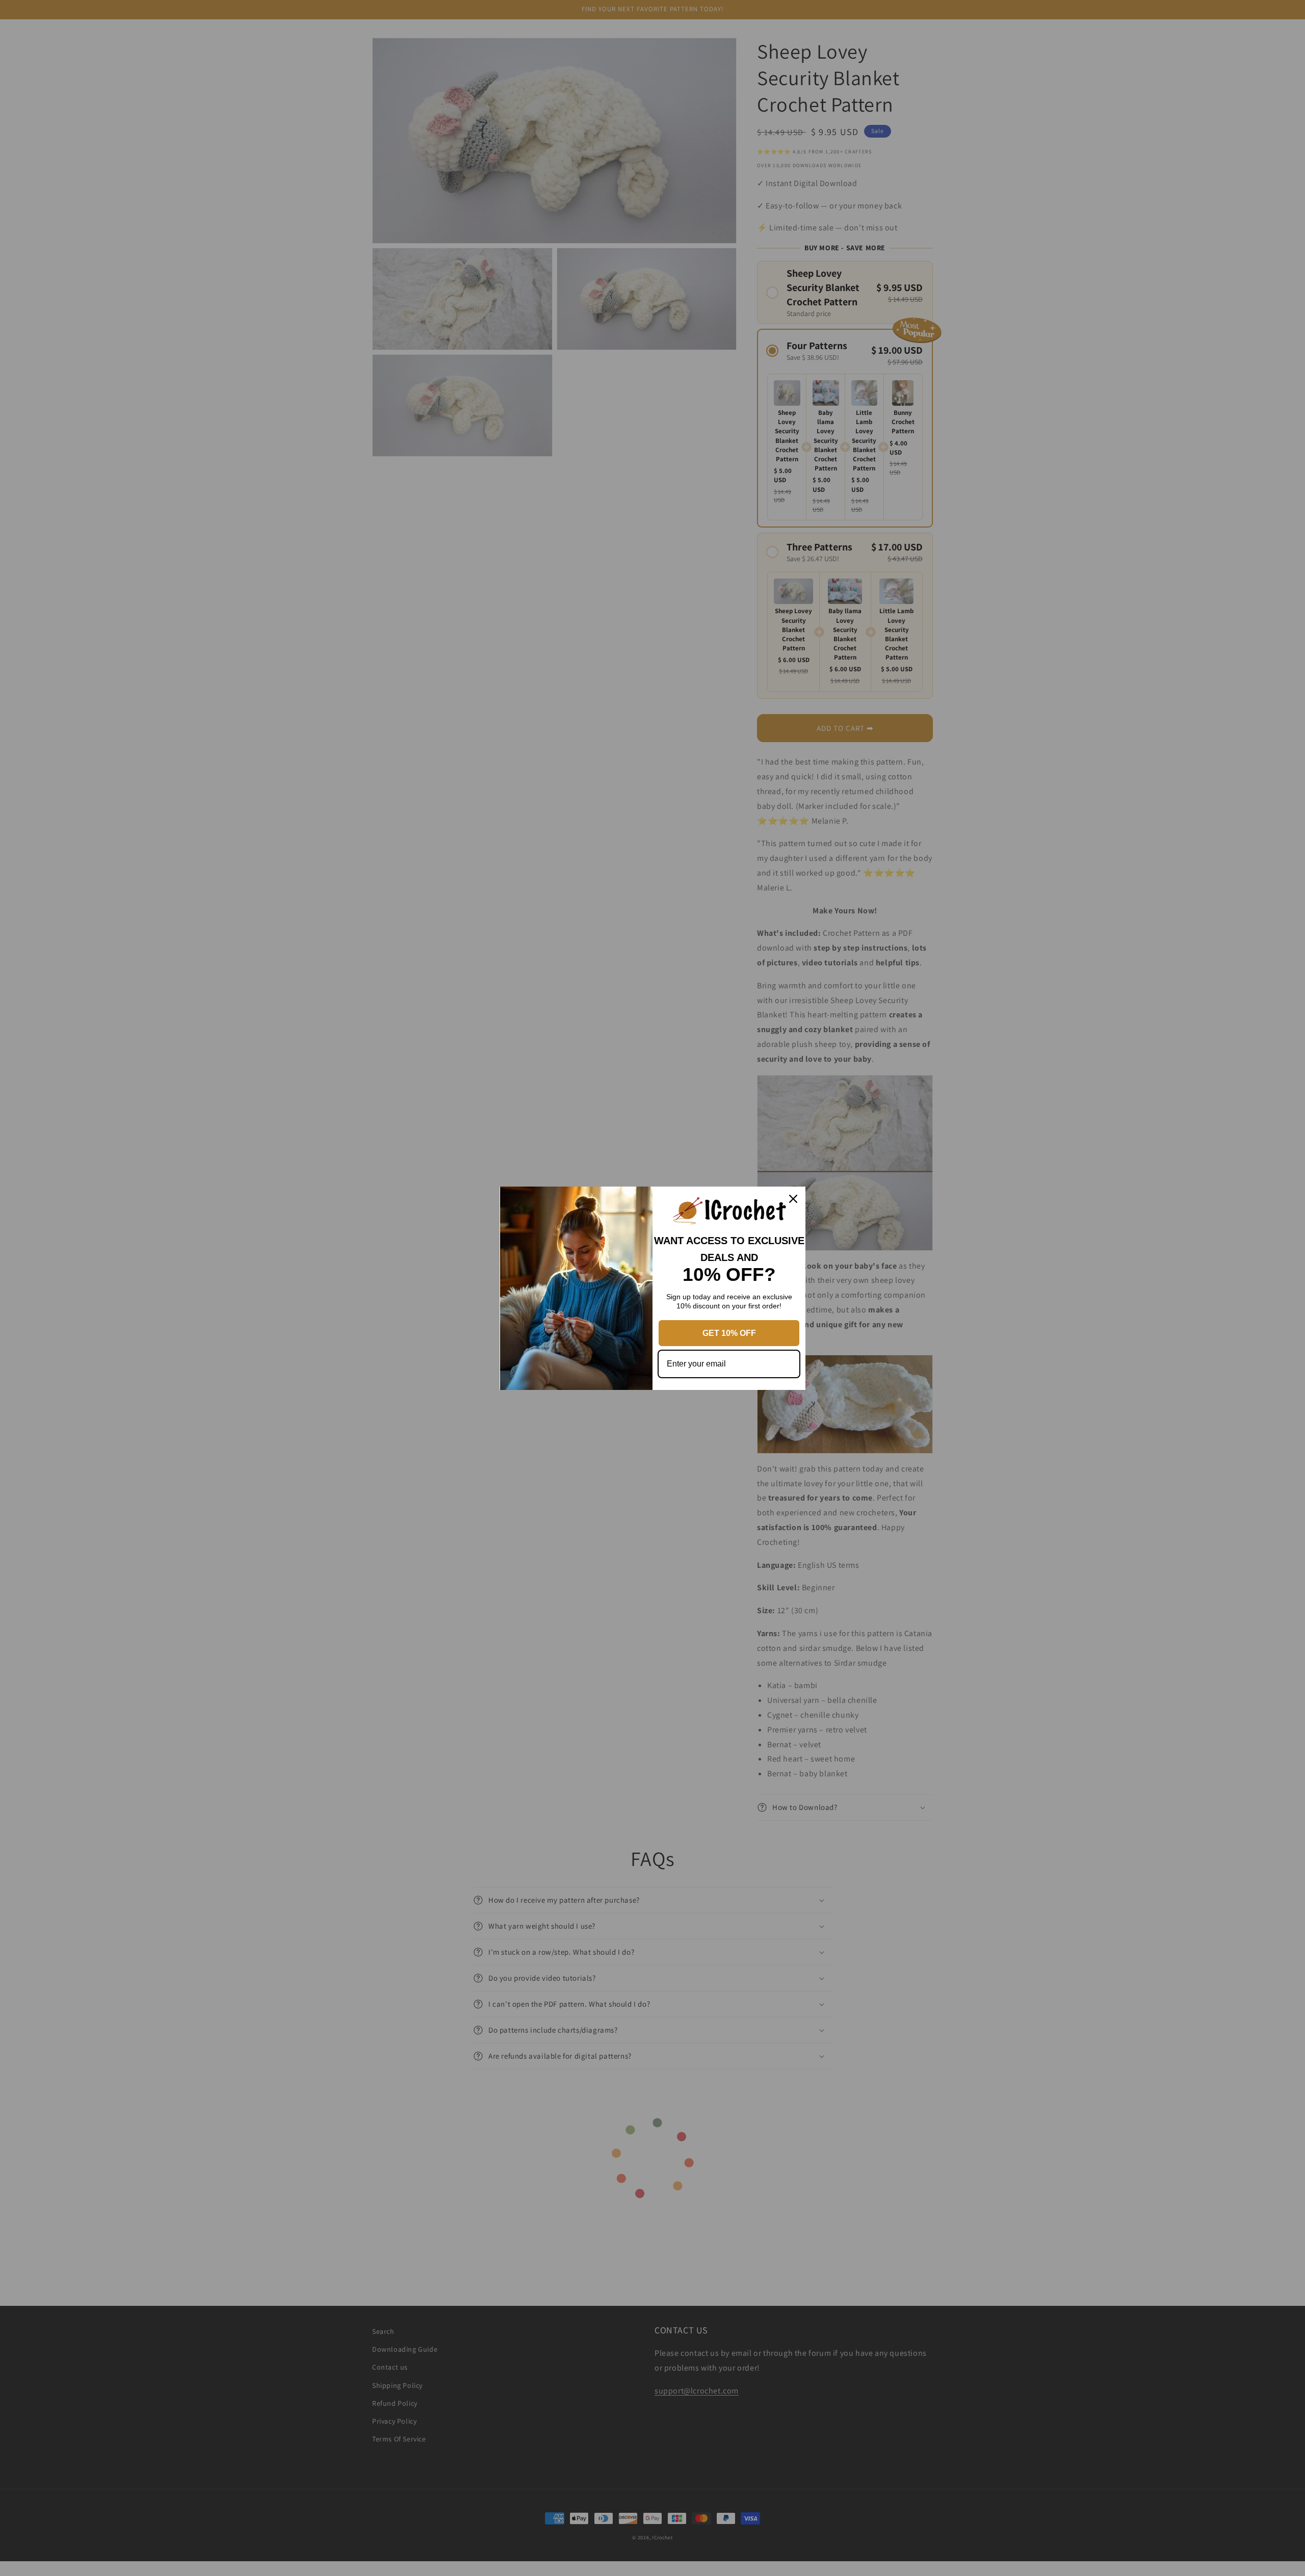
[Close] (793, 1199)
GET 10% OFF (729, 1333)
